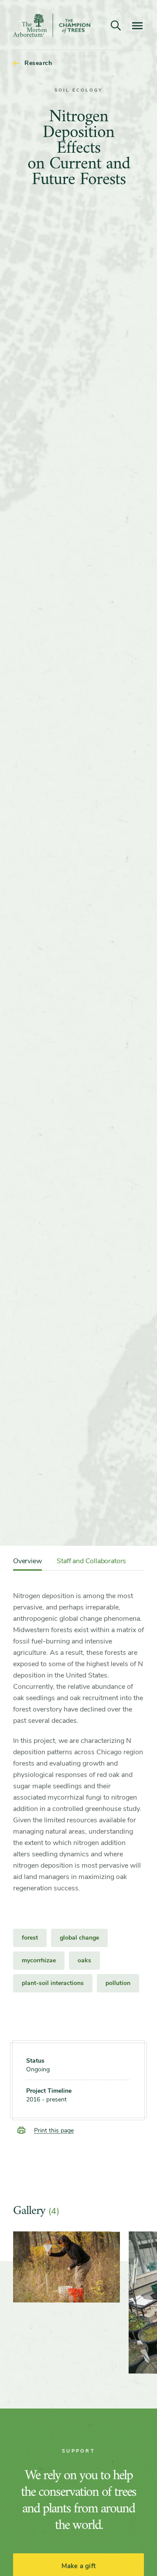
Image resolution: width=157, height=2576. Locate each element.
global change (79, 1938)
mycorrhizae (39, 1960)
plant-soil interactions (53, 1983)
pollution (118, 1983)
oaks (84, 1960)
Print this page (54, 2130)
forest (30, 1938)
